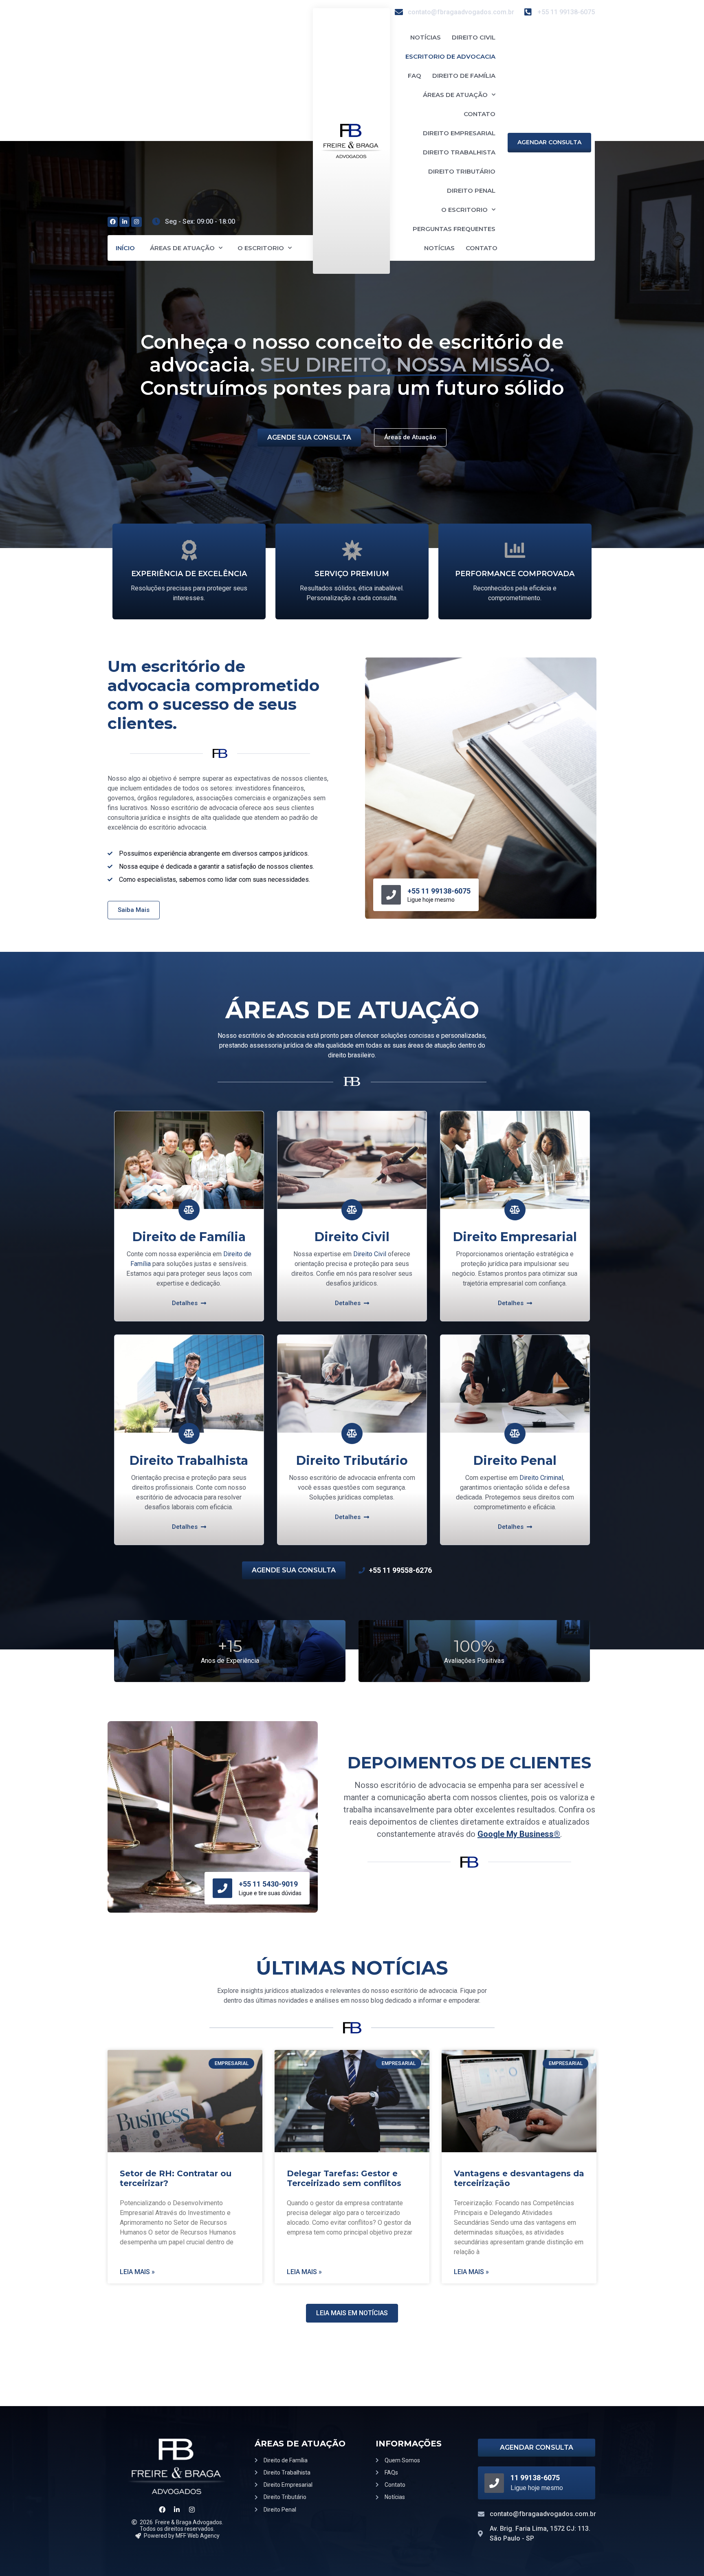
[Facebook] (113, 222)
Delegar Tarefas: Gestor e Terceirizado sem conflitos (344, 2178)
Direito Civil (474, 37)
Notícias (426, 37)
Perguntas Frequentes (454, 229)
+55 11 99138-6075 (439, 891)
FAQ (415, 76)
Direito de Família (464, 76)
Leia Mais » (137, 2272)
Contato (480, 114)
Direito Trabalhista (459, 152)
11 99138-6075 (535, 2478)
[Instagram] (136, 222)
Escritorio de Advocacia (450, 56)
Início (125, 248)
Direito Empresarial (459, 133)
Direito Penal (471, 190)
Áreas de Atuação (182, 248)
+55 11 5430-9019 (268, 1884)
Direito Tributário (462, 171)
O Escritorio (261, 248)
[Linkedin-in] (124, 222)
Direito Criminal (541, 1478)
